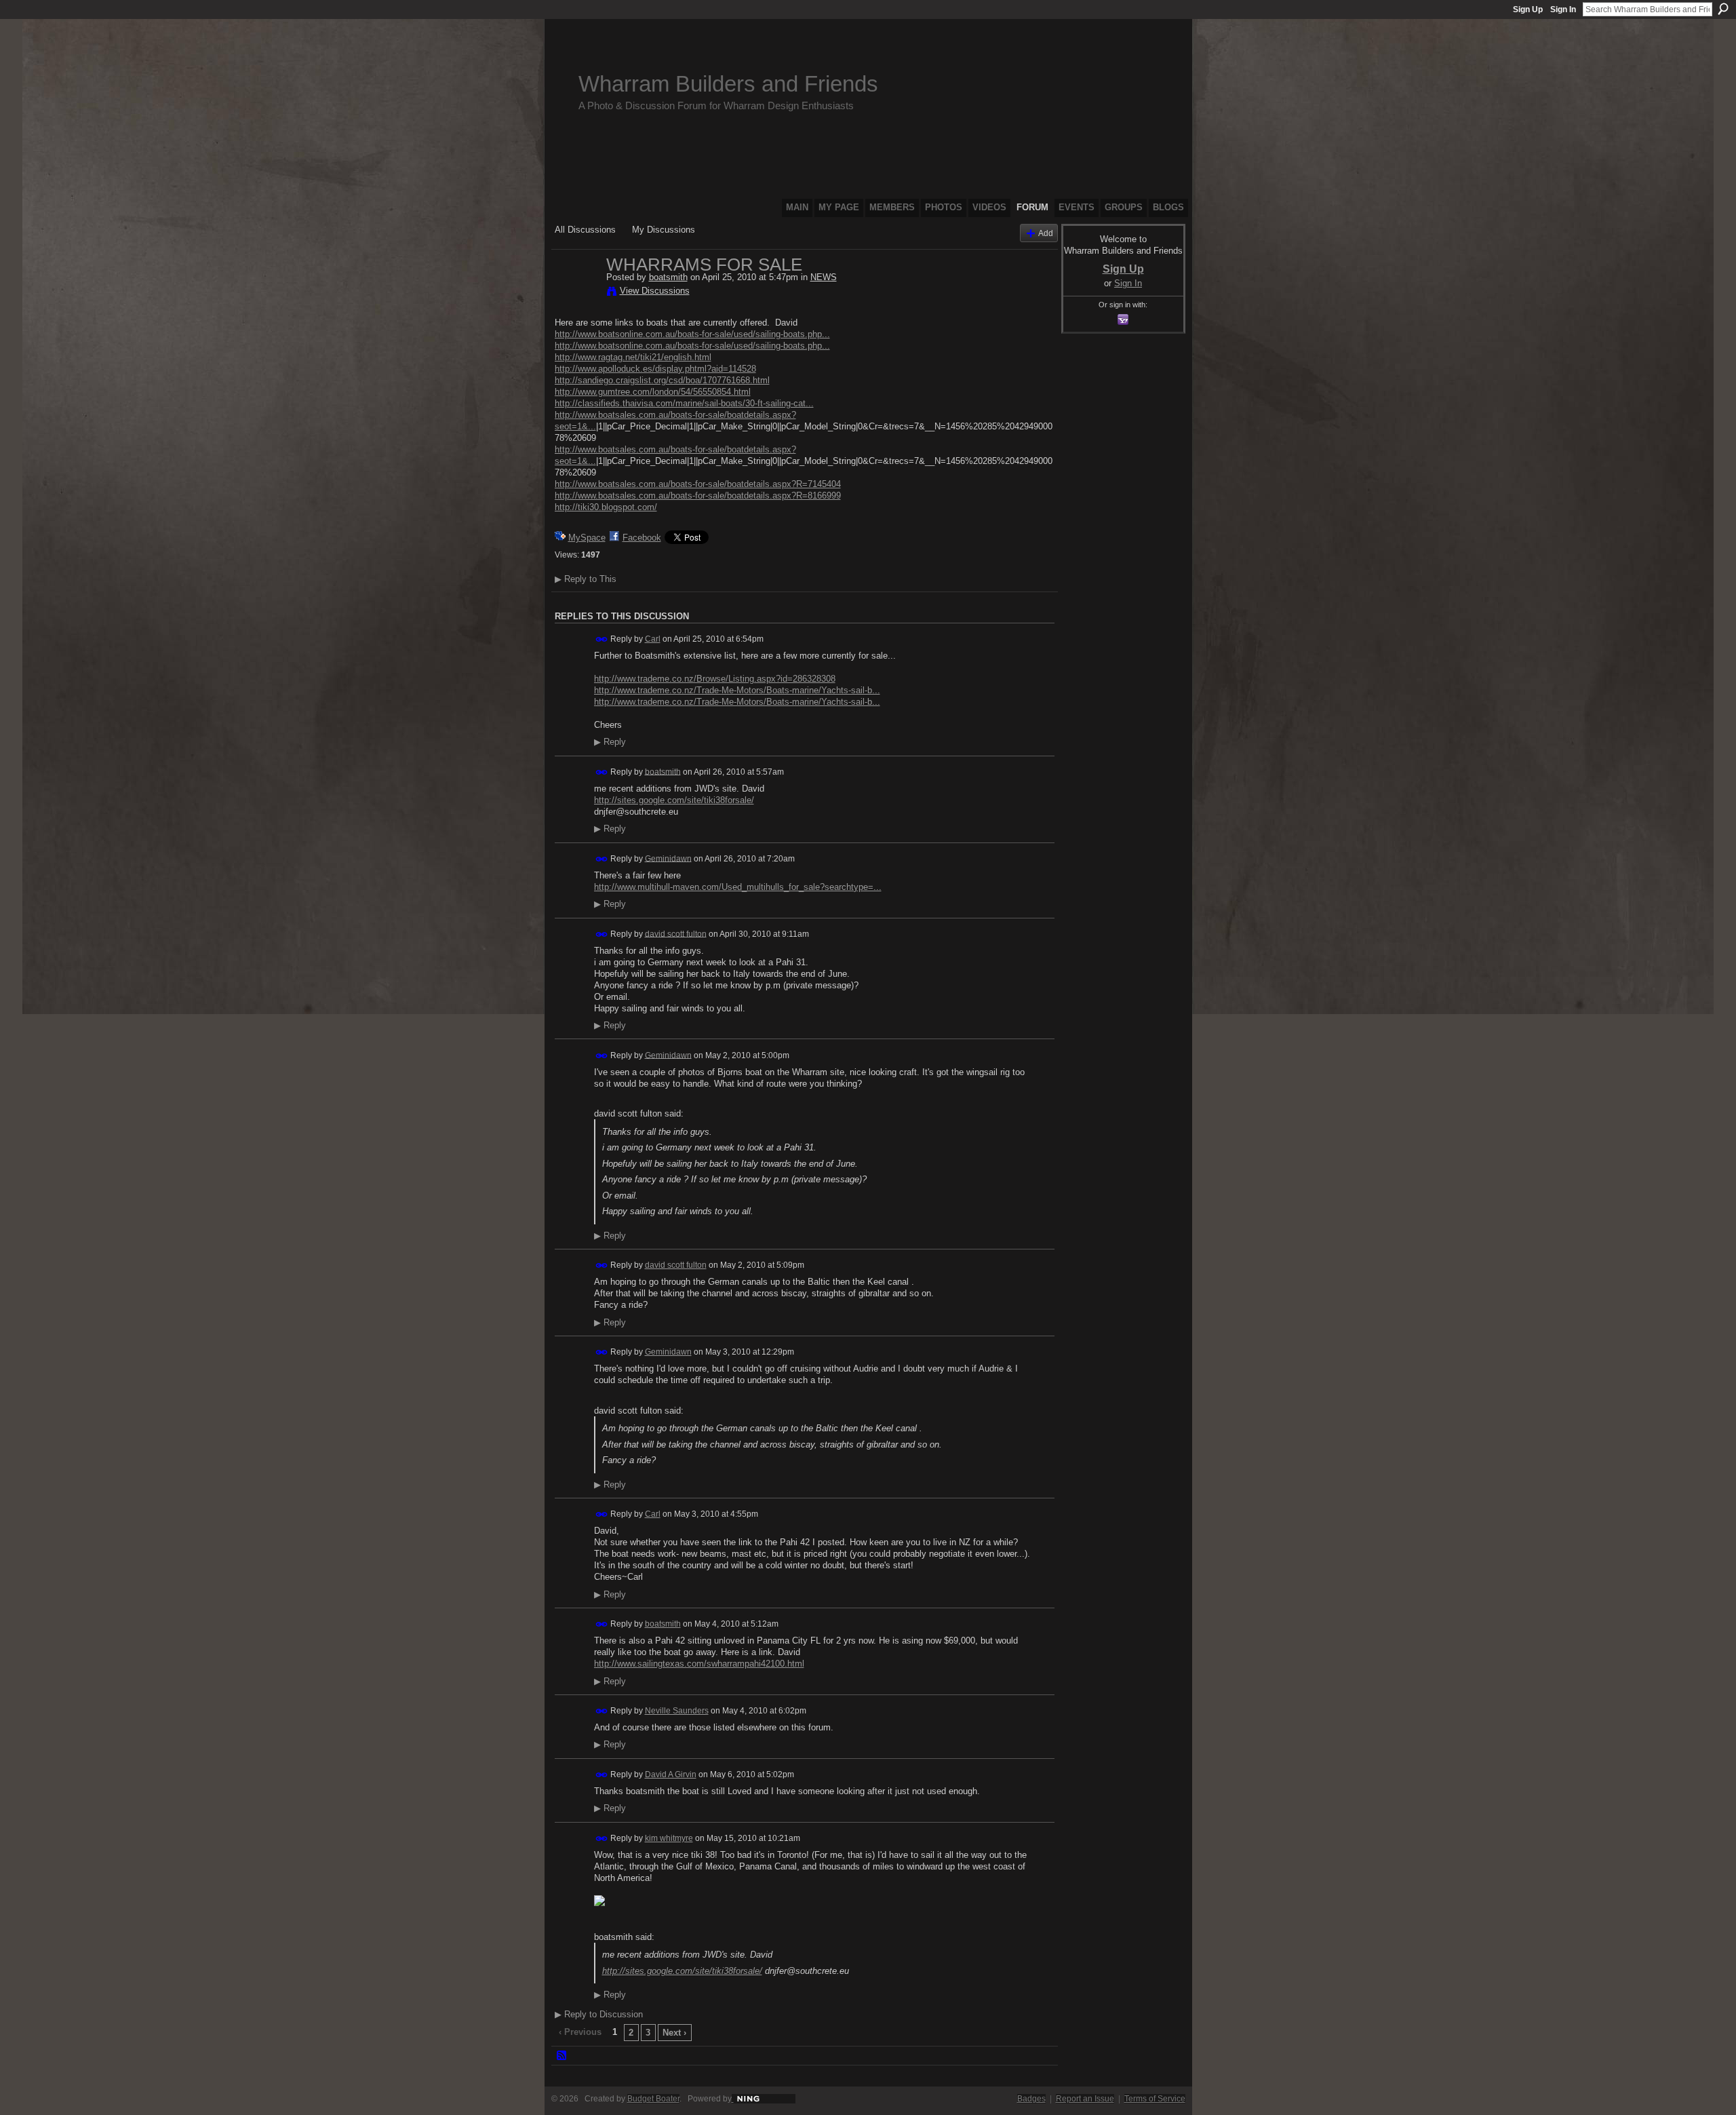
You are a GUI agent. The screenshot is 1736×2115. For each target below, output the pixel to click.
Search (1723, 9)
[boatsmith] (576, 293)
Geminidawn (668, 858)
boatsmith (668, 277)
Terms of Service (1155, 2099)
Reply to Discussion (599, 2014)
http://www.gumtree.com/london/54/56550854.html (653, 392)
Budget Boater (653, 2099)
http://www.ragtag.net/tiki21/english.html (633, 357)
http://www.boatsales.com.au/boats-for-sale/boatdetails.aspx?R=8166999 (698, 496)
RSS (562, 2056)
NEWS (824, 277)
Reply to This (586, 579)
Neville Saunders (677, 1711)
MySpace (587, 538)
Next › (674, 2033)
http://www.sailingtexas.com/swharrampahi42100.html (699, 1664)
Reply (610, 742)
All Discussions (585, 230)
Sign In (1563, 9)
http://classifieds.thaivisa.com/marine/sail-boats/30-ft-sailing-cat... (684, 403)
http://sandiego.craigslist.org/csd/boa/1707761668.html (662, 380)
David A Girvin (671, 1774)
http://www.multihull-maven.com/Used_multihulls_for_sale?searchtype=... (738, 887)
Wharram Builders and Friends (728, 84)
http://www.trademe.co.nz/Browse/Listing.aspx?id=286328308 (715, 679)
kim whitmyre (669, 1838)
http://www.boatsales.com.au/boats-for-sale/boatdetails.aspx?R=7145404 (698, 484)
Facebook (642, 538)
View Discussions (655, 291)
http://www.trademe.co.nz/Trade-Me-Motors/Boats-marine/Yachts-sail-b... (737, 690)
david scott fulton (676, 933)
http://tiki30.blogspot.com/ (606, 507)
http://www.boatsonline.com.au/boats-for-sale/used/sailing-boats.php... (692, 334)
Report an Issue (1085, 2099)
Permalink (602, 639)
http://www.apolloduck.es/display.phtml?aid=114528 (655, 369)
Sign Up (1528, 9)
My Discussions (664, 230)
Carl (653, 639)
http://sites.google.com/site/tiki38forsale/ (674, 800)
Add (1046, 233)
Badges (1031, 2099)
